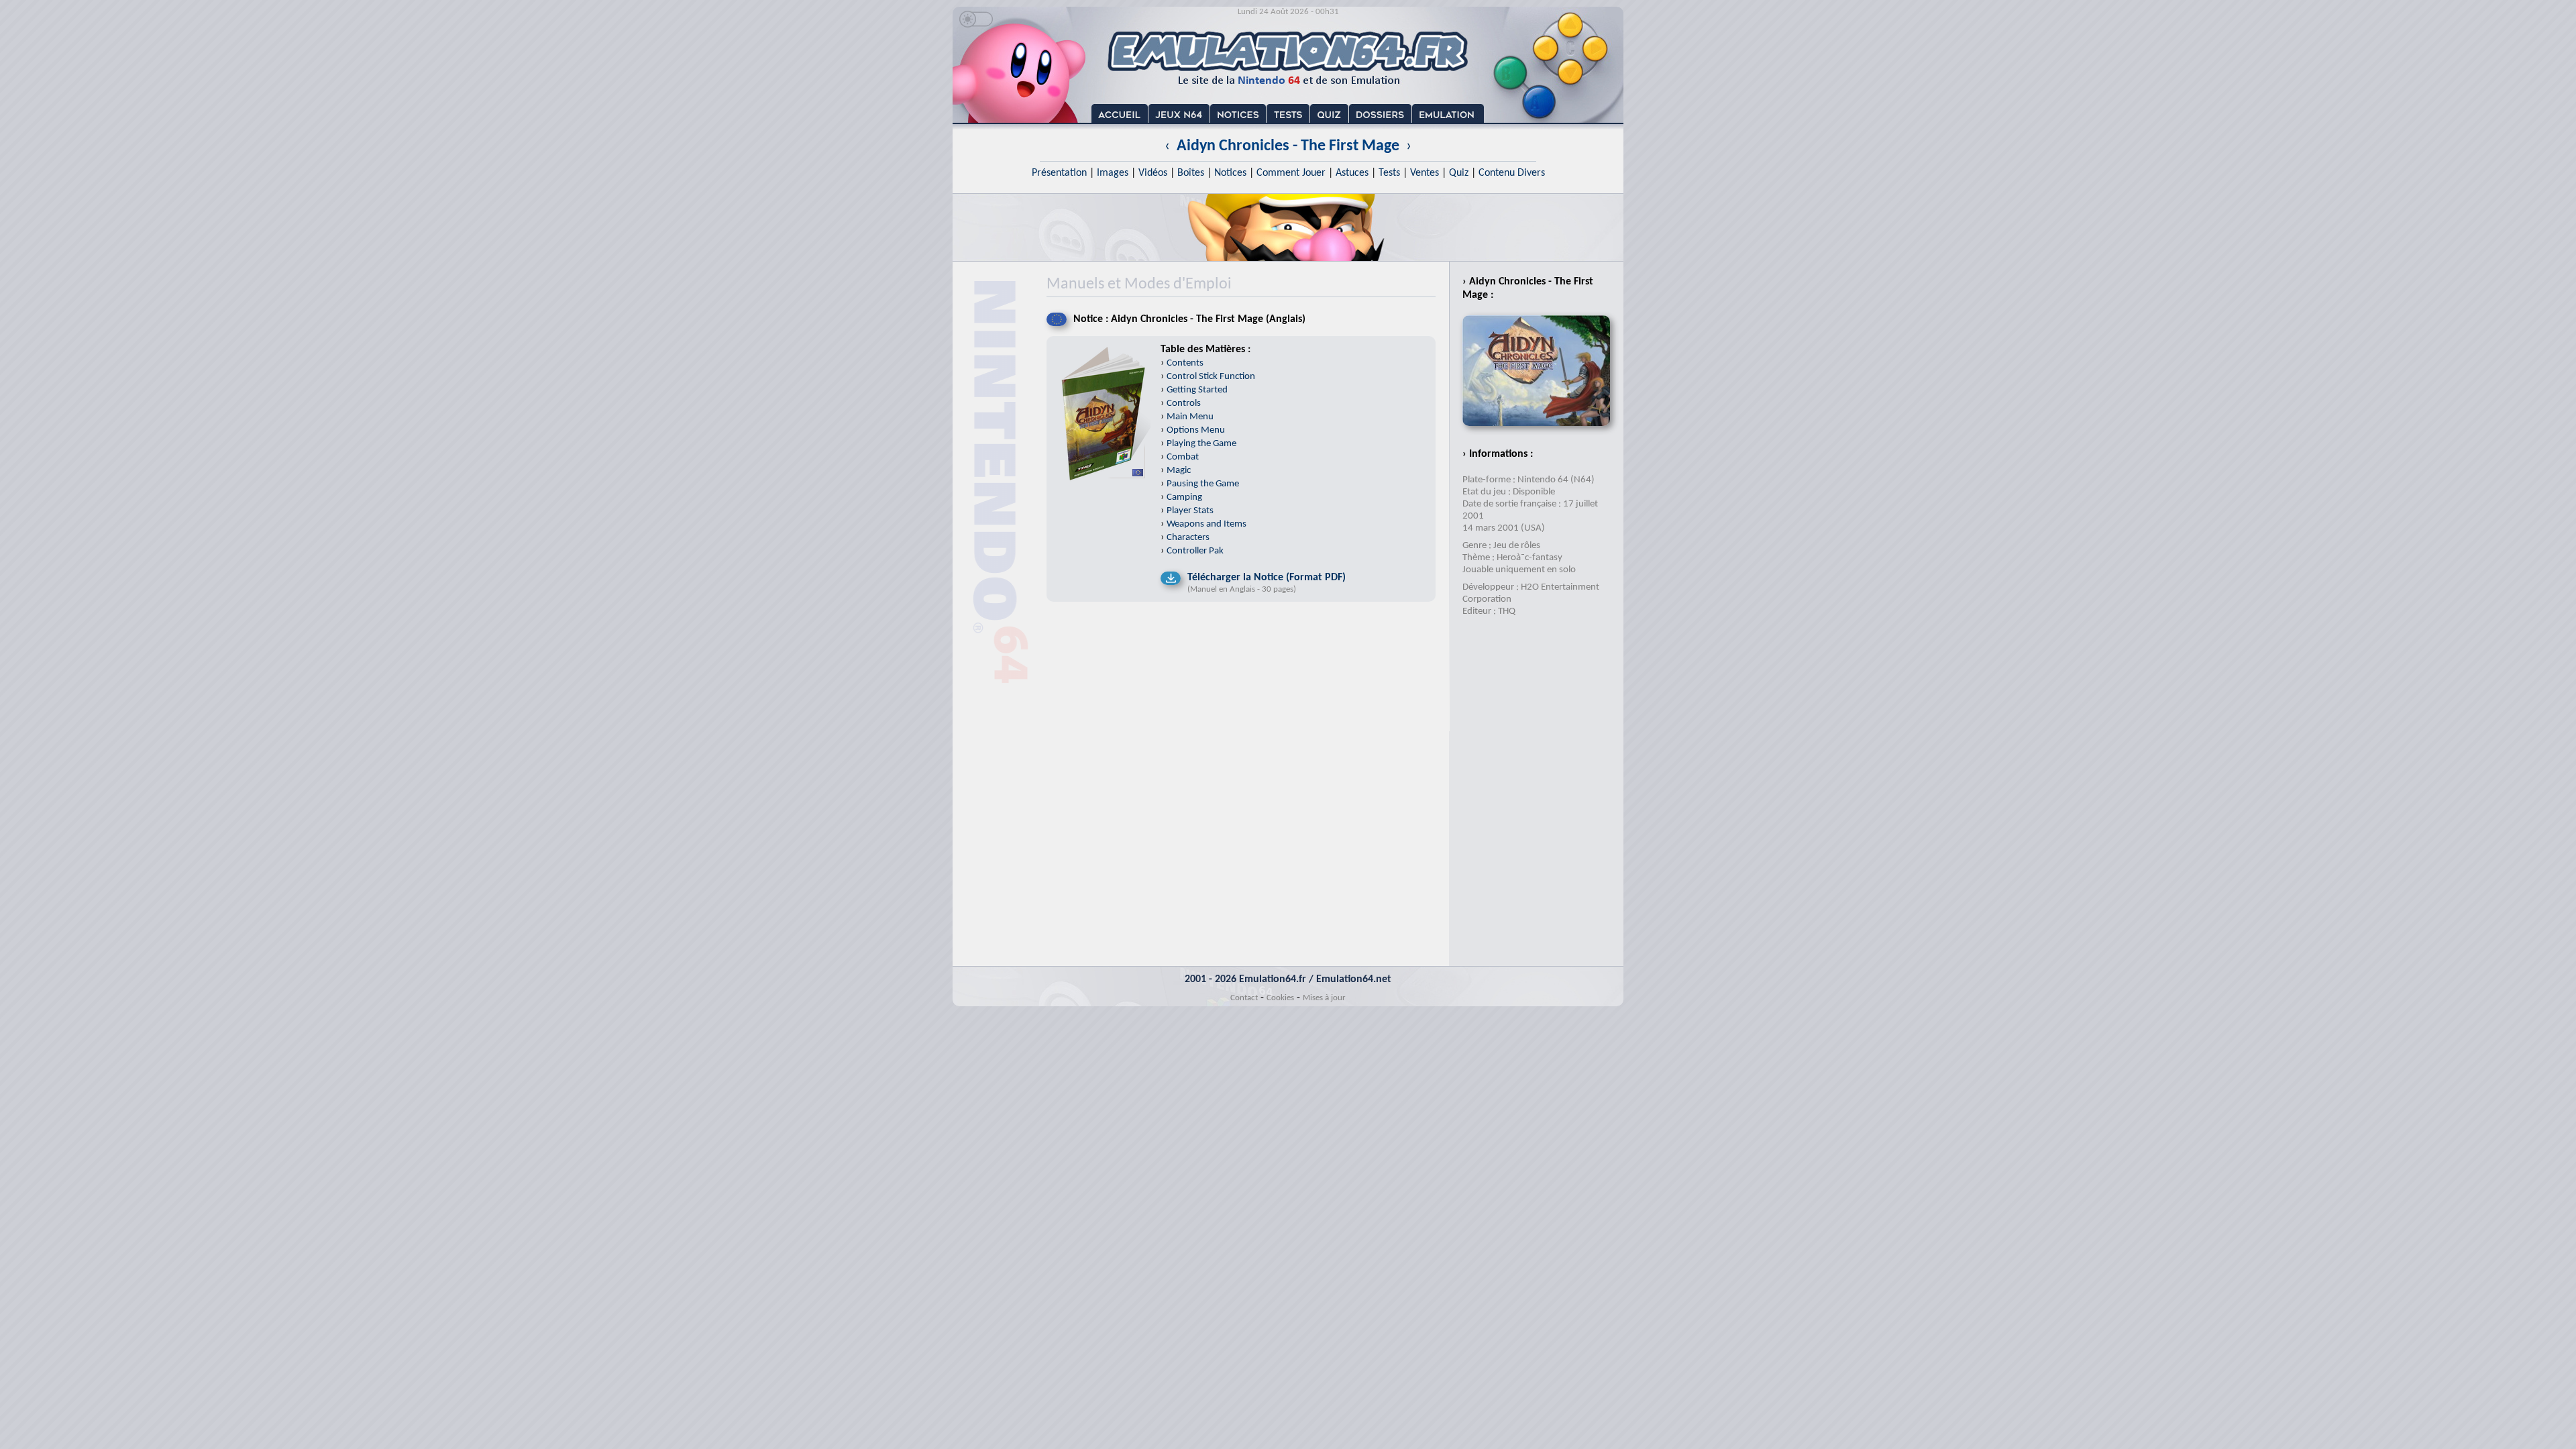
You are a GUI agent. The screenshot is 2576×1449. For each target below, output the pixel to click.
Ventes (1425, 173)
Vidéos (1153, 173)
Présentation (1059, 173)
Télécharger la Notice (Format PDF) (1267, 578)
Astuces (1352, 173)
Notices (1230, 173)
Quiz (1459, 173)
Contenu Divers (1512, 173)
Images (1113, 173)
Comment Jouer (1291, 173)
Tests (1389, 173)
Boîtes (1191, 173)
